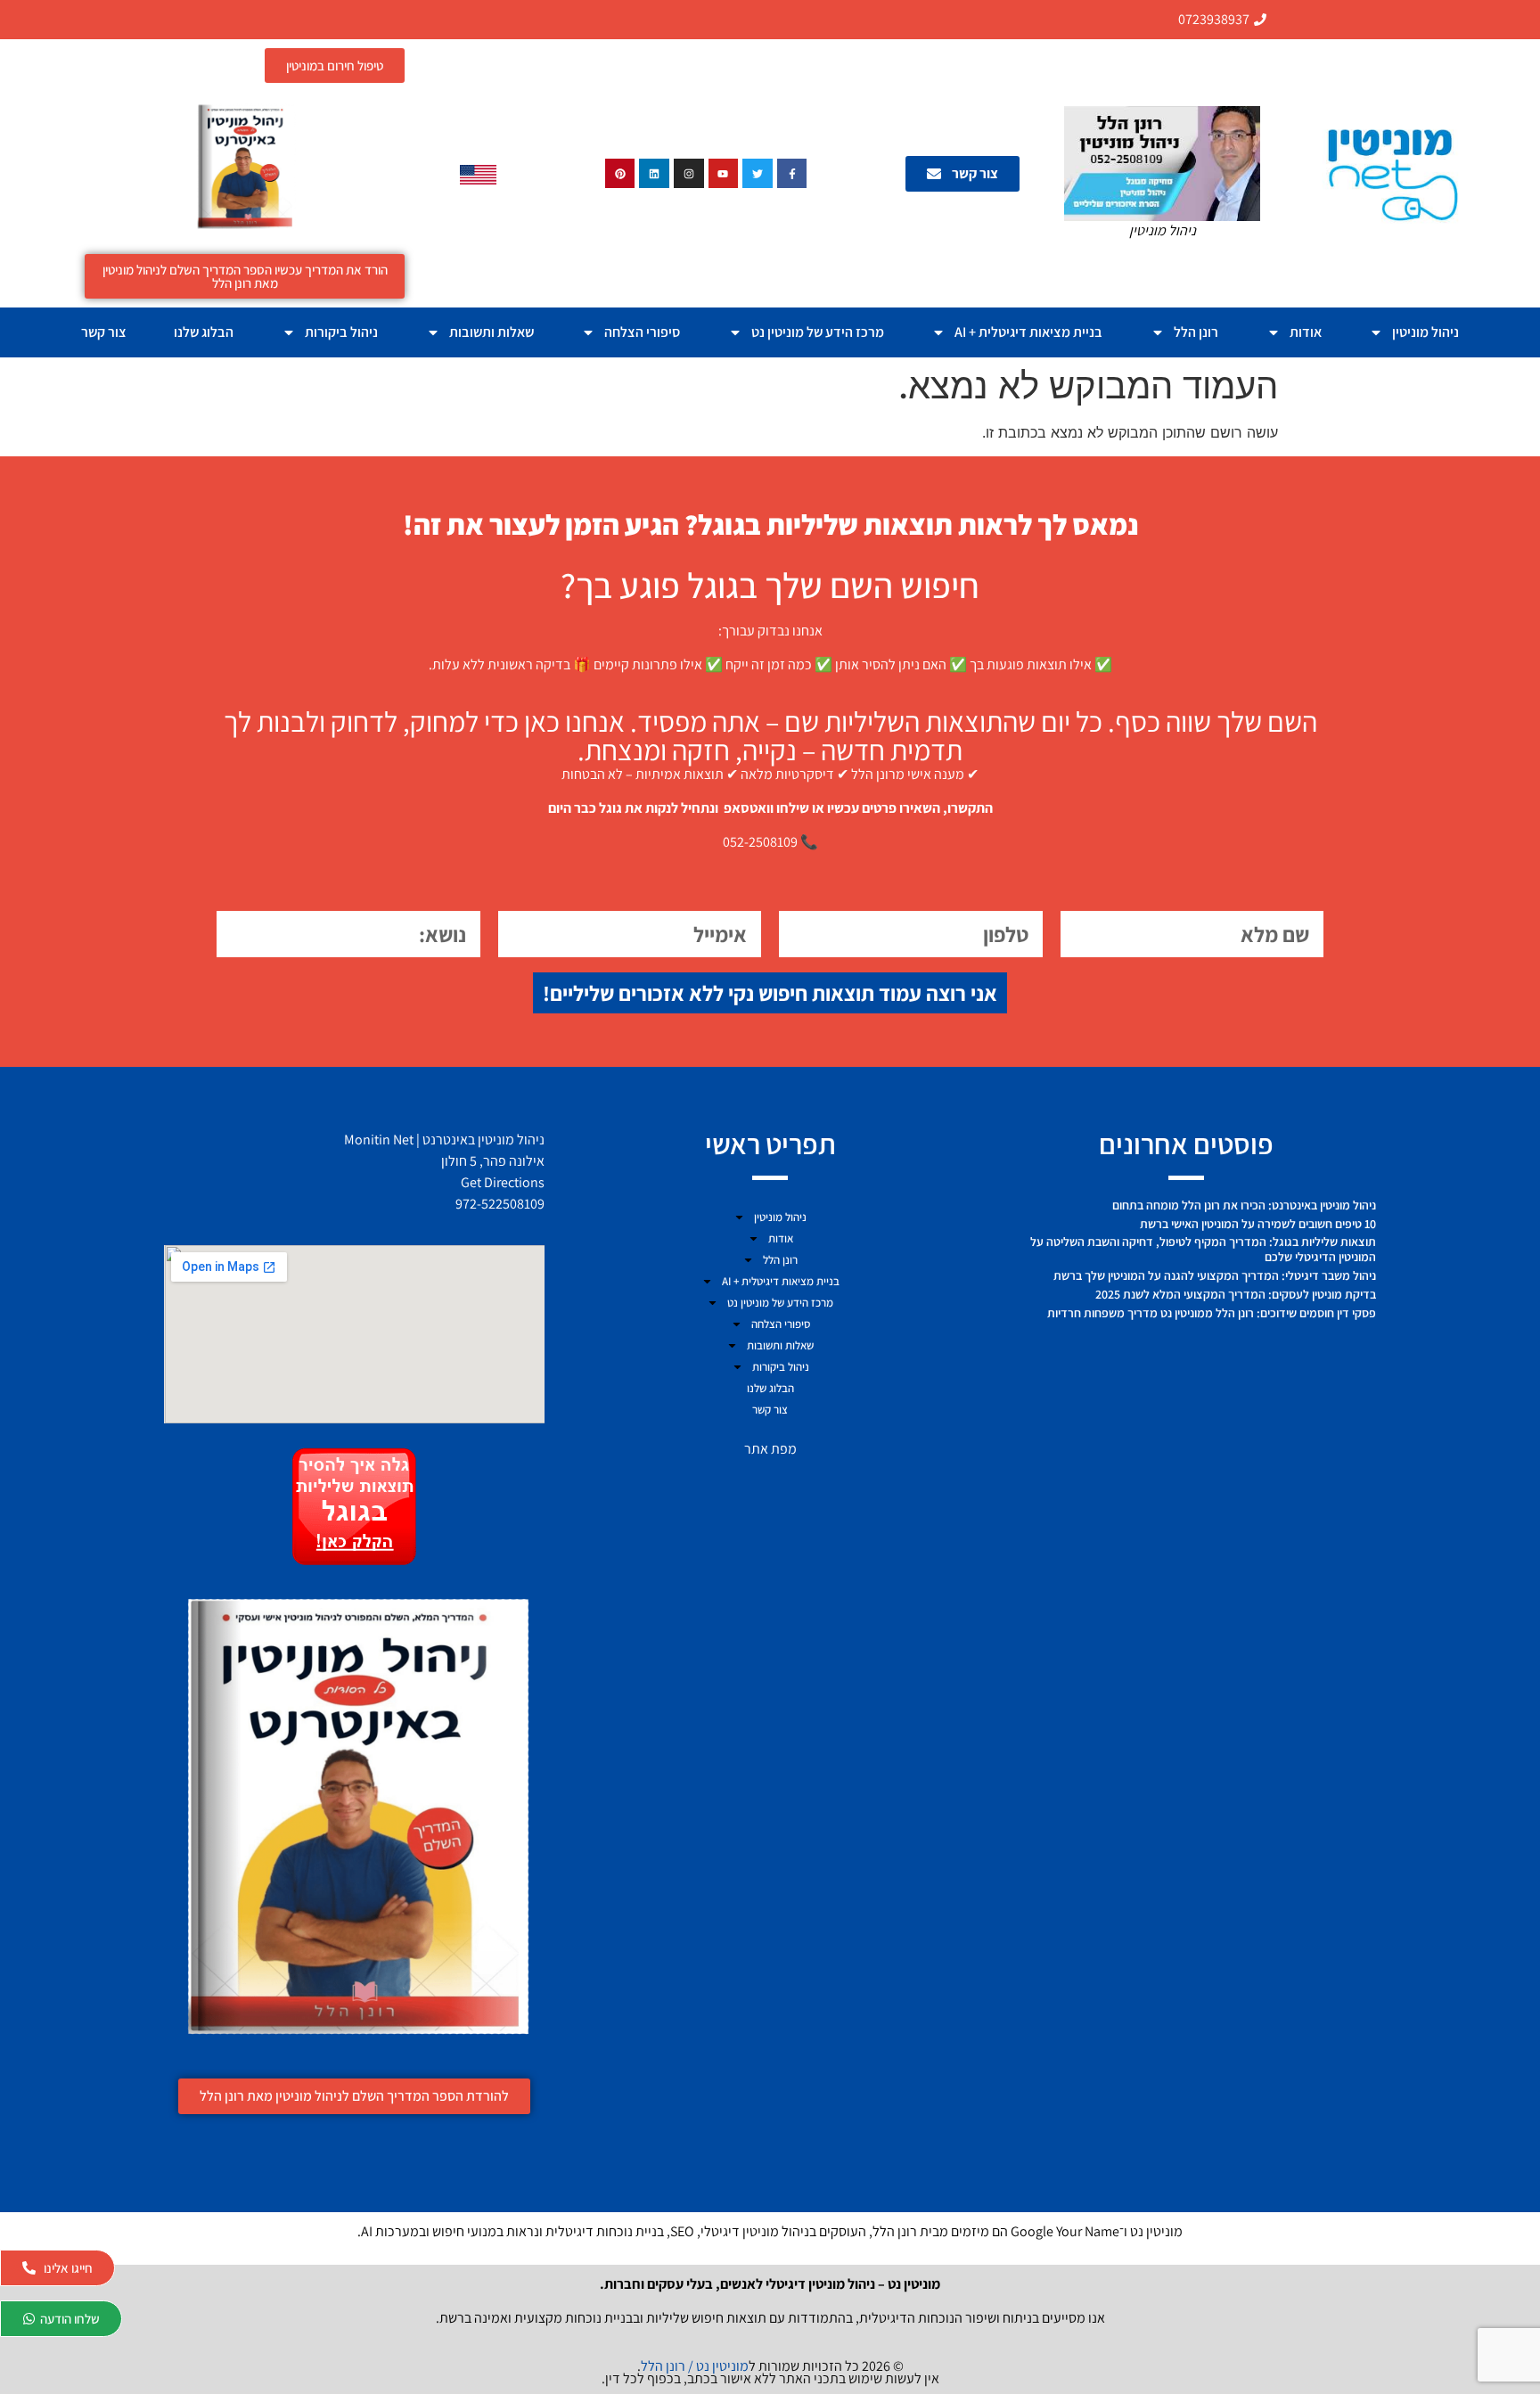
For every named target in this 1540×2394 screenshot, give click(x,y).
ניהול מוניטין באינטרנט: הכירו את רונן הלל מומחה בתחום (1244, 1205)
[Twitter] (758, 174)
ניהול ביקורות (341, 332)
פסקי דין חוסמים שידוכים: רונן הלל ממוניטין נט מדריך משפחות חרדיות (1212, 1313)
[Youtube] (724, 174)
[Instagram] (689, 174)
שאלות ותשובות (491, 332)
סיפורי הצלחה (642, 332)
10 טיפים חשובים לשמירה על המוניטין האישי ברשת (1258, 1224)
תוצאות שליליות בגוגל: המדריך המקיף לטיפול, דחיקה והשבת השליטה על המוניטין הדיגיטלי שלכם (1203, 1249)
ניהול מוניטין (1425, 332)
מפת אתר (770, 1449)
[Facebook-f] (792, 174)
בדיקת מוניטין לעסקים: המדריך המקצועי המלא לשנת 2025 (1236, 1294)
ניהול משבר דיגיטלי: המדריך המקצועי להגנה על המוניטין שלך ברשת (1215, 1275)
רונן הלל (1196, 332)
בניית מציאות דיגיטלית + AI (1028, 332)
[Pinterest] (620, 174)
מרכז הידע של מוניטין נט (818, 332)
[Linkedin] (654, 174)
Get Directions (503, 1182)
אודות (1306, 332)
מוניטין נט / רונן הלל (695, 2366)
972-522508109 (500, 1204)
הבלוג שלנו (204, 332)
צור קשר (104, 332)
